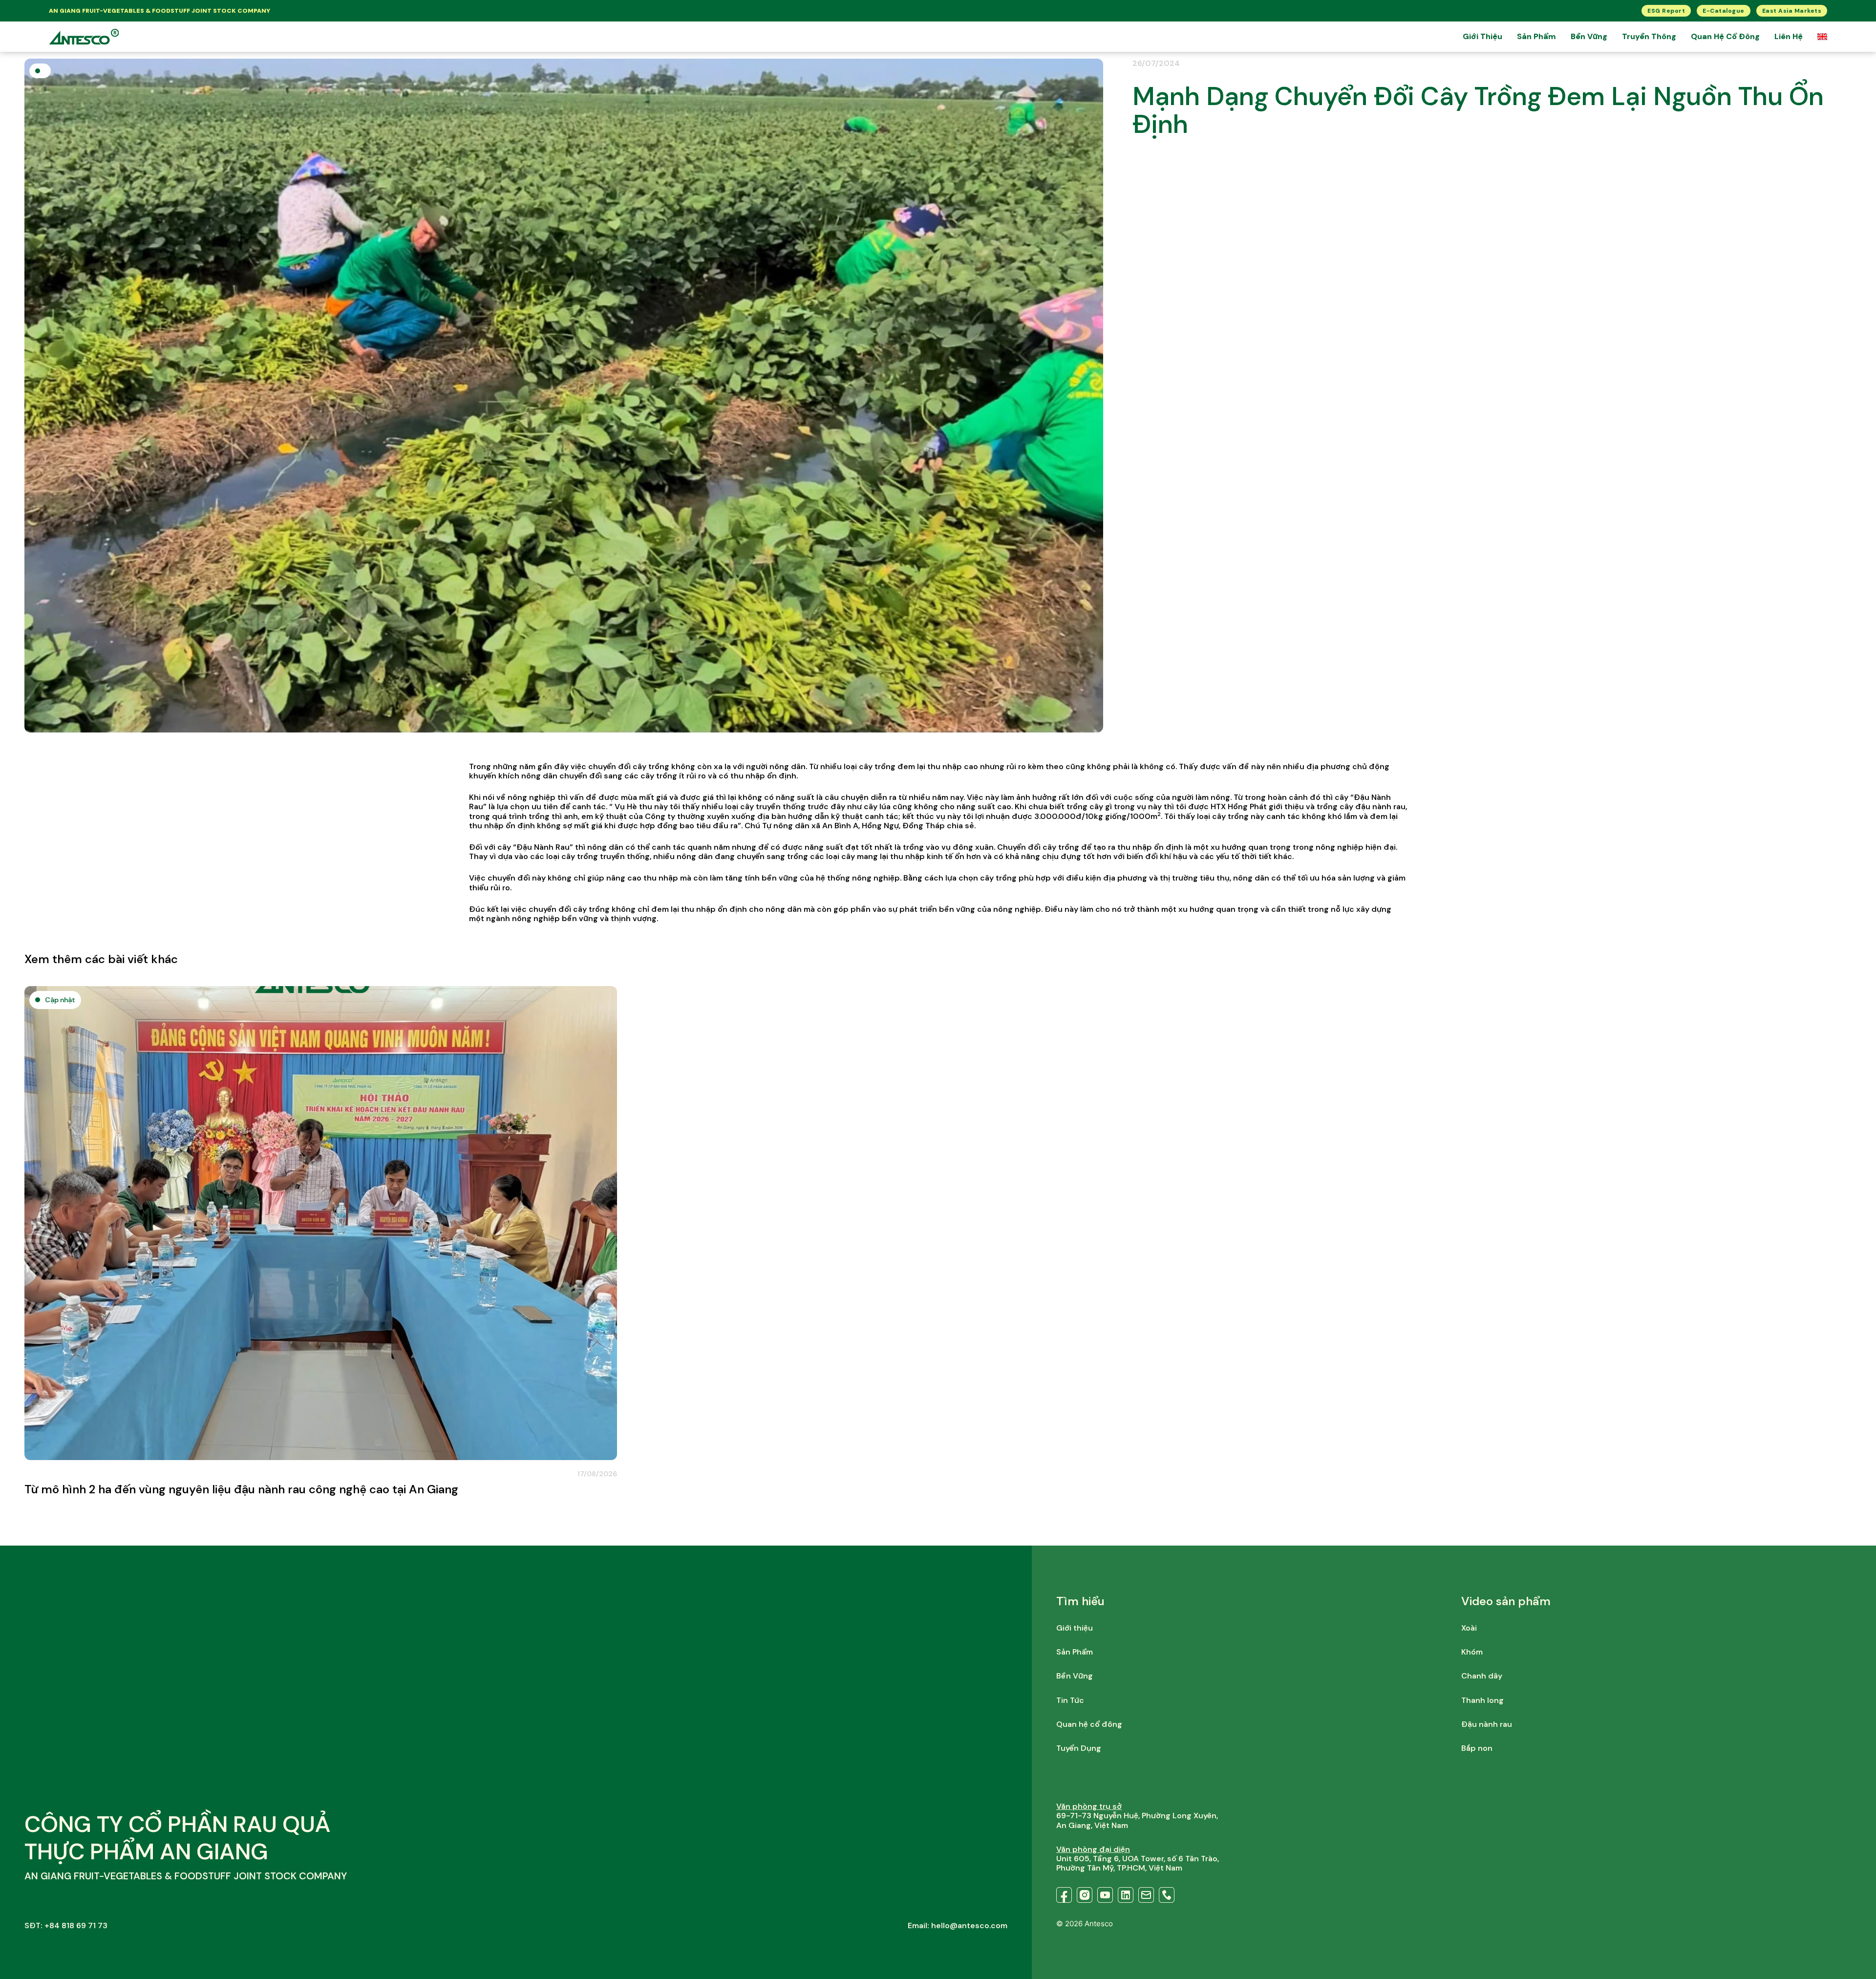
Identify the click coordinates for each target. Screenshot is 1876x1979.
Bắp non (1477, 1748)
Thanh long (1482, 1700)
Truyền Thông (1649, 36)
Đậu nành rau (1487, 1724)
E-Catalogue (1724, 11)
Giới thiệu (1482, 36)
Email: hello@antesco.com (958, 1925)
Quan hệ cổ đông (1725, 36)
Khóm (1472, 1652)
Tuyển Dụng (1079, 1748)
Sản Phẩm (1536, 36)
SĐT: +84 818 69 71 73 (66, 1925)
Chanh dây (1482, 1676)
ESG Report (1666, 11)
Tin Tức (1070, 1700)
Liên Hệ (1789, 36)
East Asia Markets (1792, 11)
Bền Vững (1589, 36)
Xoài (1469, 1628)
